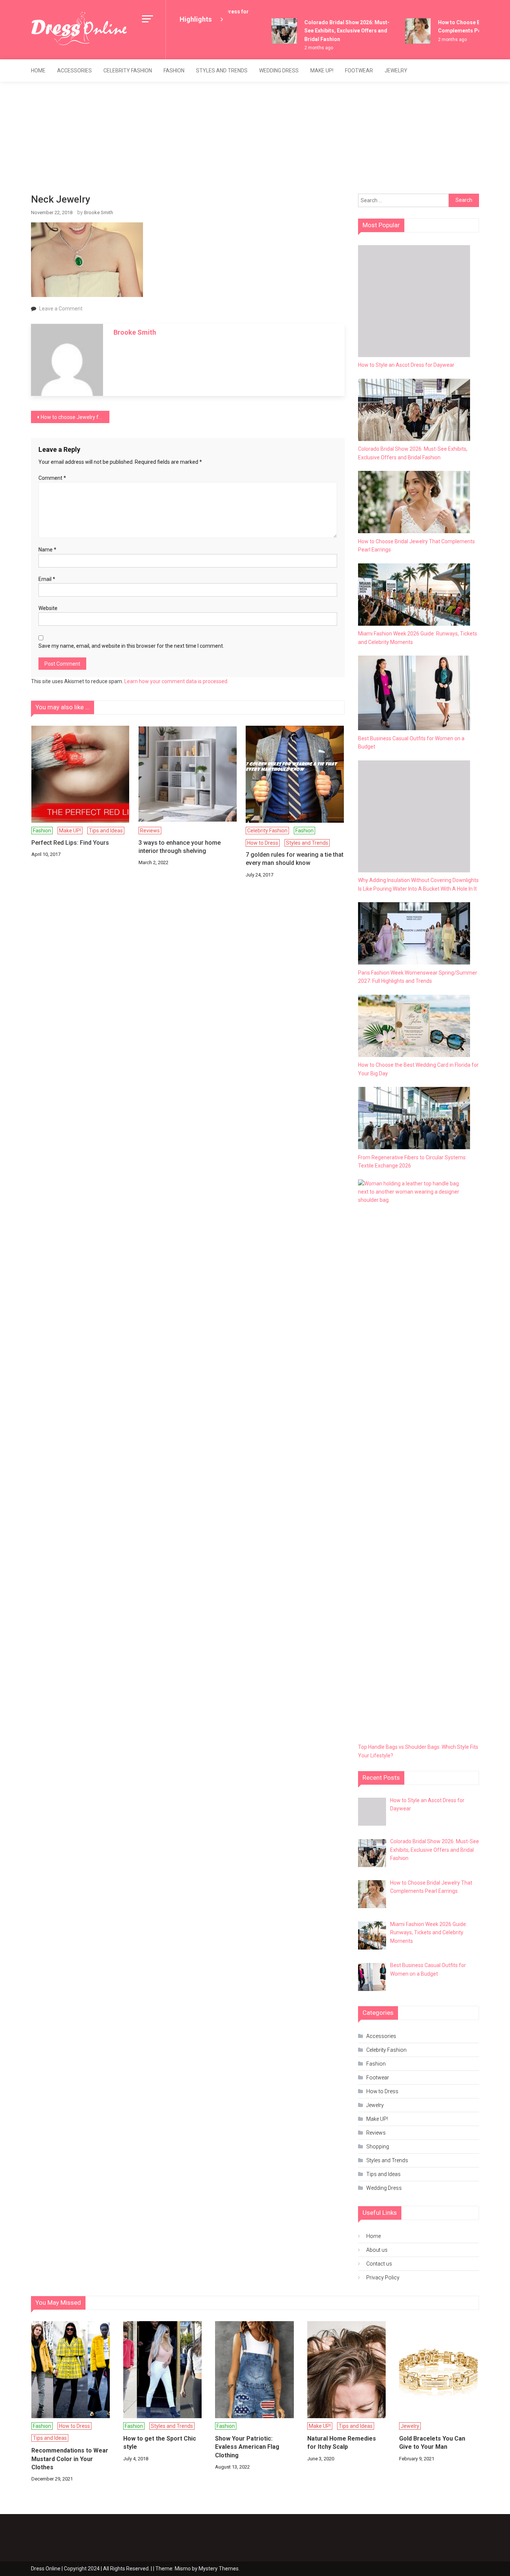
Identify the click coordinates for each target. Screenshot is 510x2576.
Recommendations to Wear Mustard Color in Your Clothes (70, 2459)
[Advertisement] (255, 138)
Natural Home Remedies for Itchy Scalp (342, 2443)
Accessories (74, 71)
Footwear (359, 71)
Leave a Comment (61, 309)
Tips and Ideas (106, 831)
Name (47, 550)
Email (47, 579)
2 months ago (306, 48)
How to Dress (263, 843)
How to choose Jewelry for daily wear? (75, 417)
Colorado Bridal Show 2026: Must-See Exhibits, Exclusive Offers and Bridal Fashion (334, 31)
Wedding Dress (279, 71)
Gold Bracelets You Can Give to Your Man (432, 2443)
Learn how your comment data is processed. (176, 681)
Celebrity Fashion (128, 71)
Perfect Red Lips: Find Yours (70, 843)
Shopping (378, 2147)
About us (377, 2250)
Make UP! (322, 71)
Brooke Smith (99, 212)
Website (48, 608)
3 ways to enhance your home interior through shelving (180, 847)
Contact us (379, 2264)
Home (38, 71)
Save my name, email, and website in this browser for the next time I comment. (131, 646)
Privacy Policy (383, 2278)
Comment (52, 478)
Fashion (174, 71)
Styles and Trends (222, 71)
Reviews (150, 831)
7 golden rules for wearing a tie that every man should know (295, 859)
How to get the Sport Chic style (160, 2443)
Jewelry (396, 71)
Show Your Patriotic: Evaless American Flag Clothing (247, 2447)
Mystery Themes (219, 2569)
